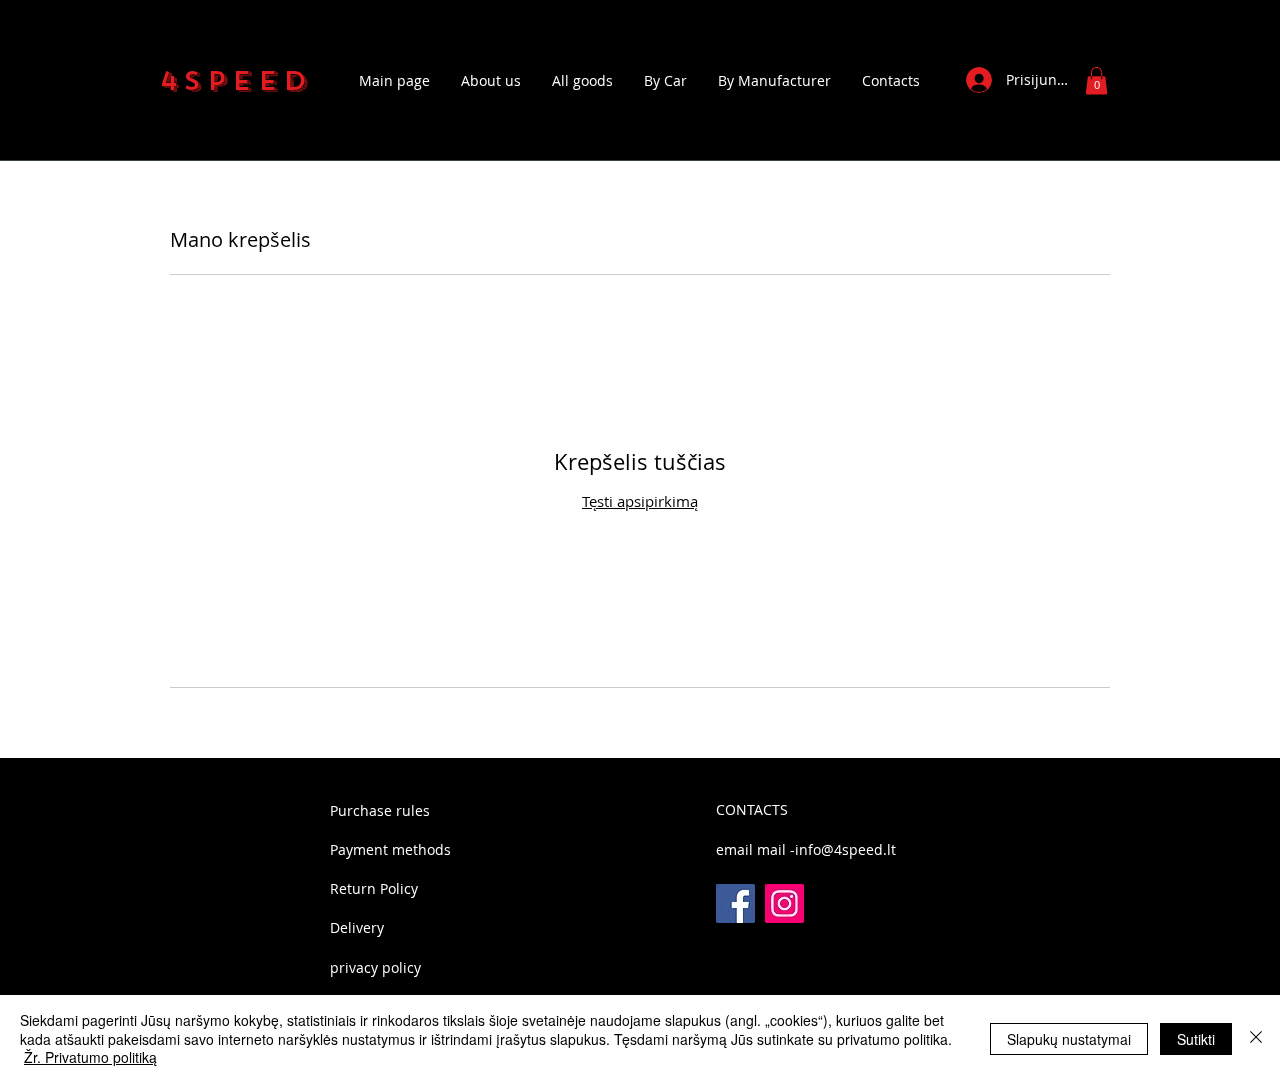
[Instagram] (784, 903)
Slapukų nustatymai (1069, 1039)
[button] (1096, 80)
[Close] (1256, 1038)
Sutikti (1196, 1039)
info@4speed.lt (845, 849)
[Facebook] (735, 903)
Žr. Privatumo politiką (90, 1057)
